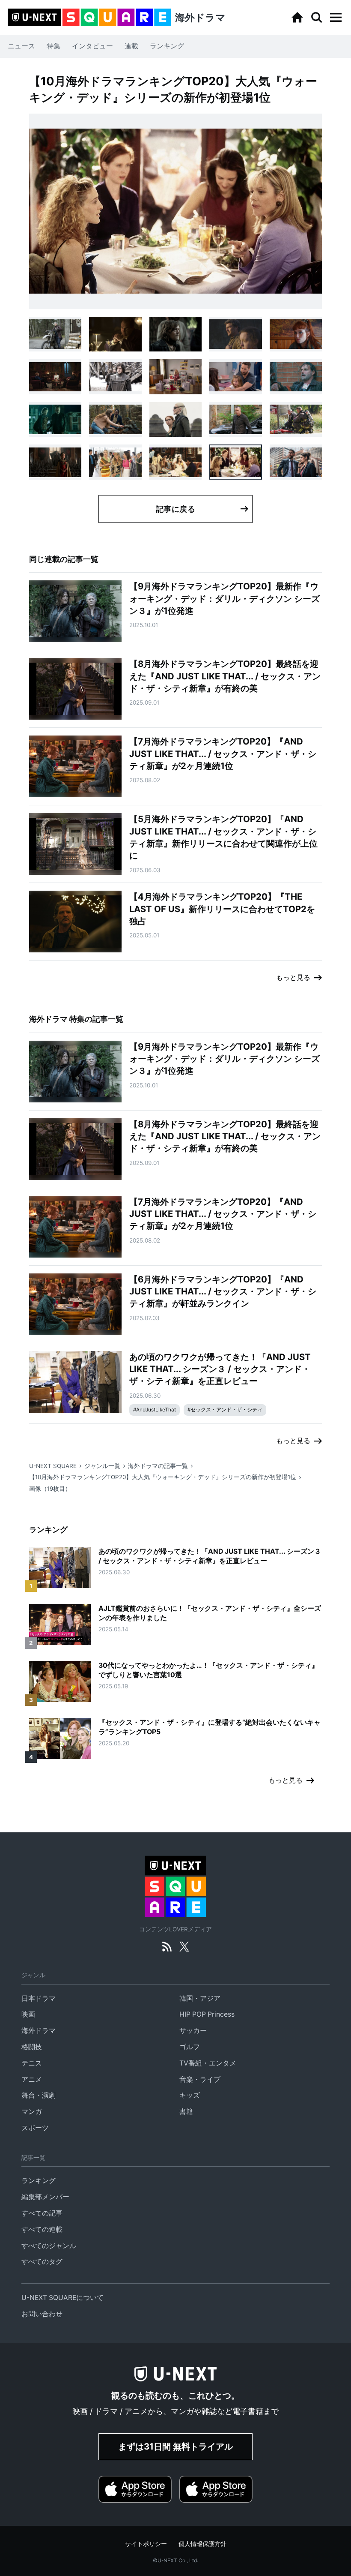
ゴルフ (190, 2047)
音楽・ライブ (200, 2079)
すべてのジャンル (49, 2246)
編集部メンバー (45, 2197)
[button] (336, 18)
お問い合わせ (42, 2314)
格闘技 (32, 2047)
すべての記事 (42, 2213)
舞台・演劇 (39, 2095)
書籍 (186, 2112)
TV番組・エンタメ (208, 2063)
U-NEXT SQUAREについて (62, 2298)
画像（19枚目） (50, 1489)
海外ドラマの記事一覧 (158, 1466)
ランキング (167, 46)
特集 (54, 46)
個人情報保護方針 (202, 2544)
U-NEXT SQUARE (53, 1466)
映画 (28, 2014)
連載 (131, 46)
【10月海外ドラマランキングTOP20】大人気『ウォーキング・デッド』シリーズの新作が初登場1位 (163, 1477)
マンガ (32, 2112)
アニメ (32, 2079)
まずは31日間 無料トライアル (175, 2446)
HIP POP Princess (207, 2014)
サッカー (193, 2031)
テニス (32, 2063)
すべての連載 (42, 2229)
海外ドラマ (39, 2031)
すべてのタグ (42, 2262)
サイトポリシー (146, 2544)
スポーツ (35, 2128)
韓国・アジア (200, 1998)
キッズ (190, 2095)
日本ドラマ (39, 1998)
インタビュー (92, 46)
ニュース (21, 46)
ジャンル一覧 (102, 1466)
